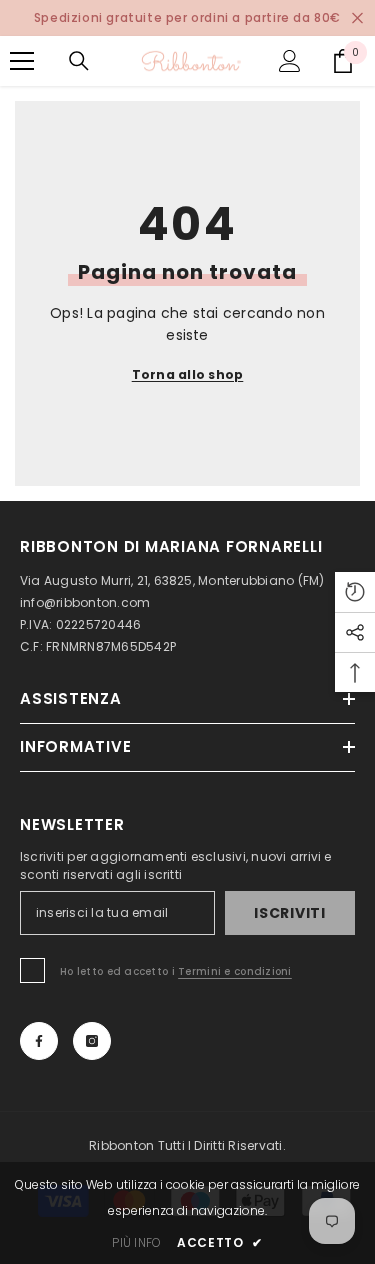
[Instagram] (92, 1041)
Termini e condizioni (235, 971)
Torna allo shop (188, 374)
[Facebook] (39, 1041)
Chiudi (357, 18)
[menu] (22, 61)
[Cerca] (79, 61)
